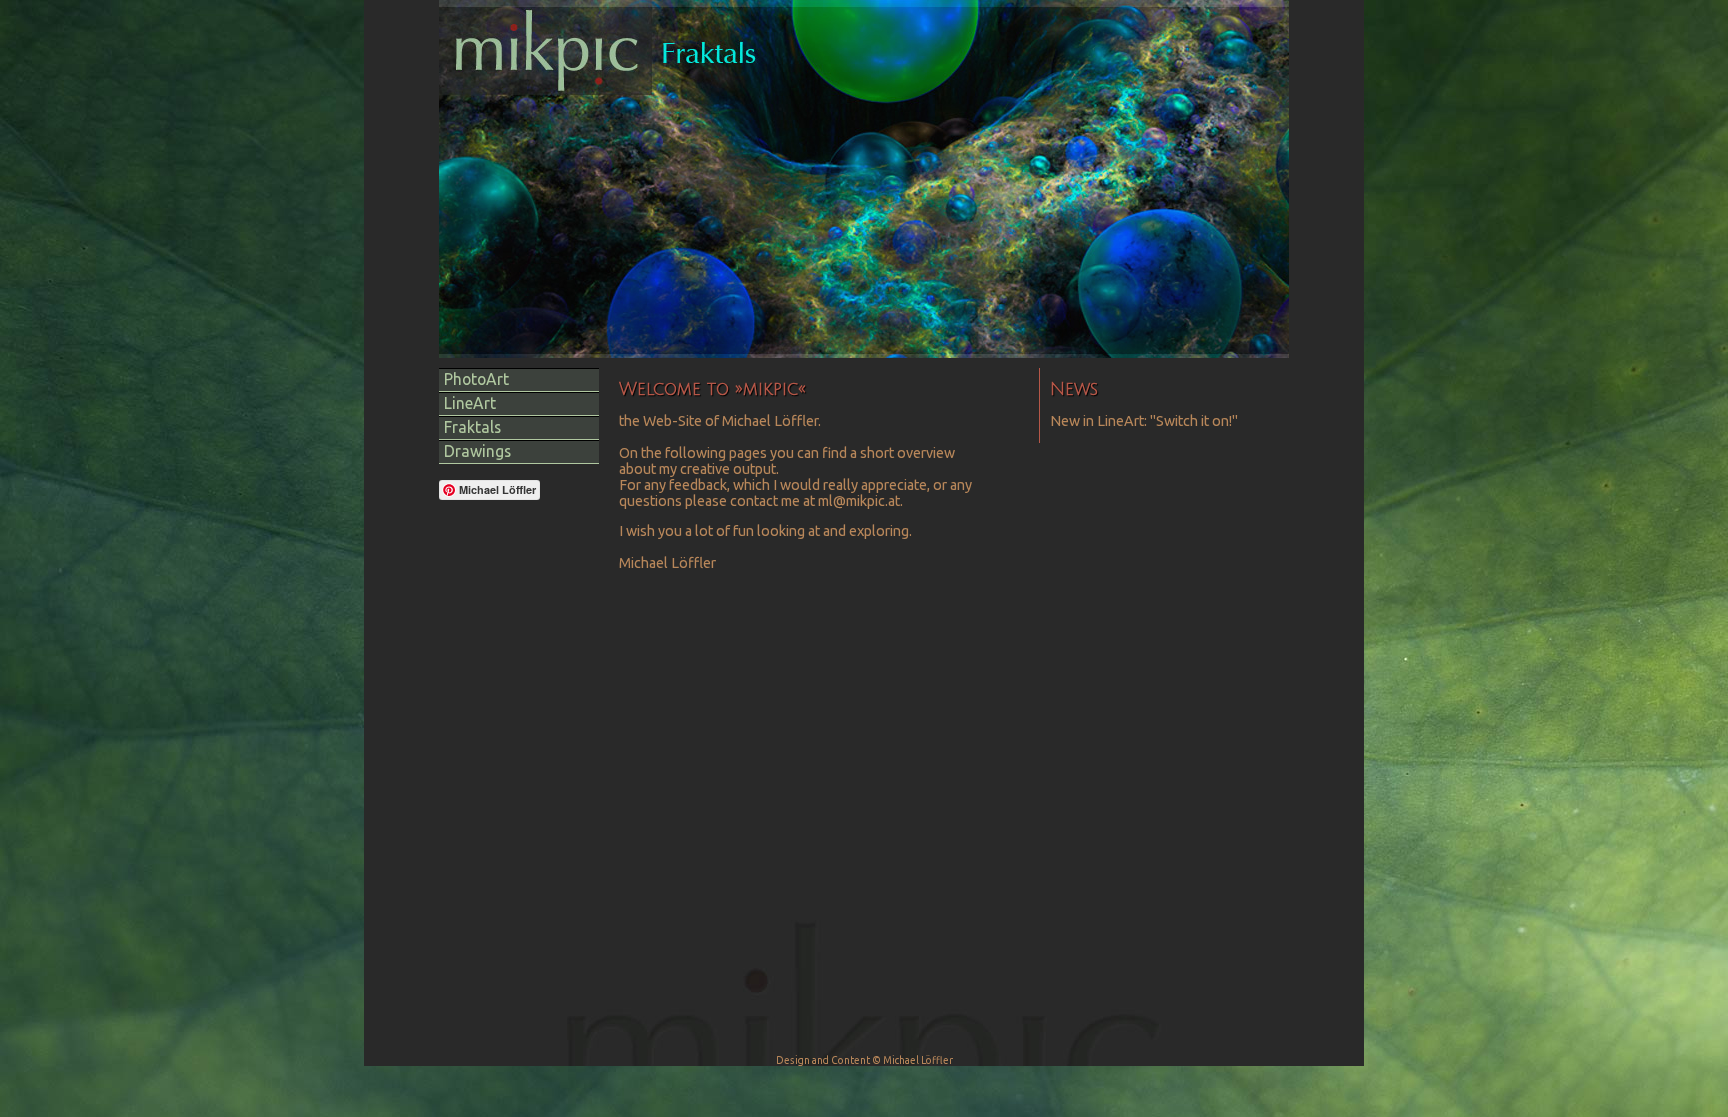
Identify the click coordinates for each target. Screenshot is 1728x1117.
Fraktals (472, 427)
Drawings (477, 451)
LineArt (470, 403)
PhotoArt (476, 379)
